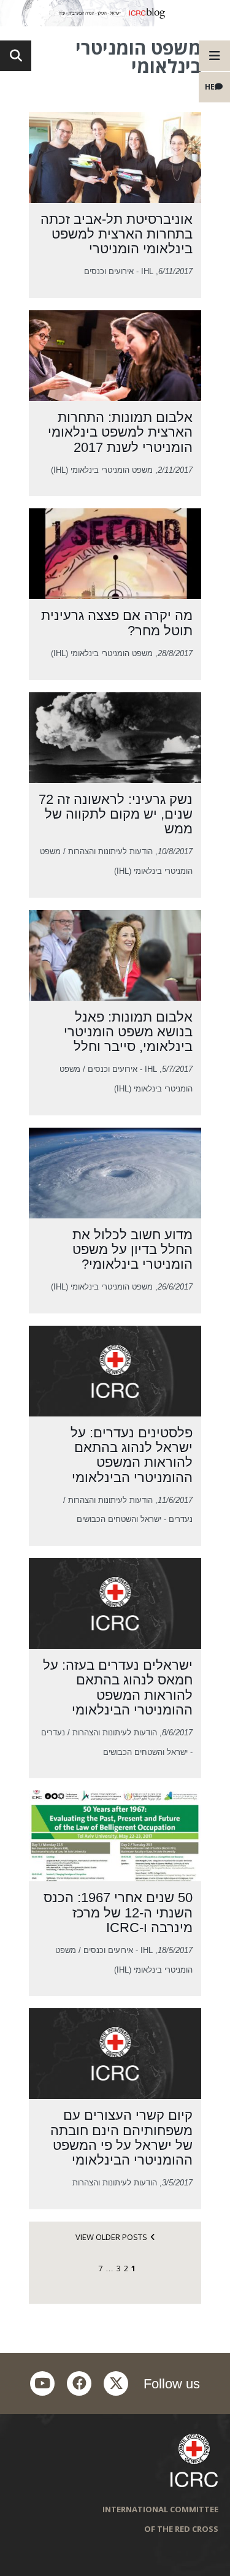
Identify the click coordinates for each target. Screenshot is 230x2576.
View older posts (111, 2237)
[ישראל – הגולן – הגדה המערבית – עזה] (115, 13)
